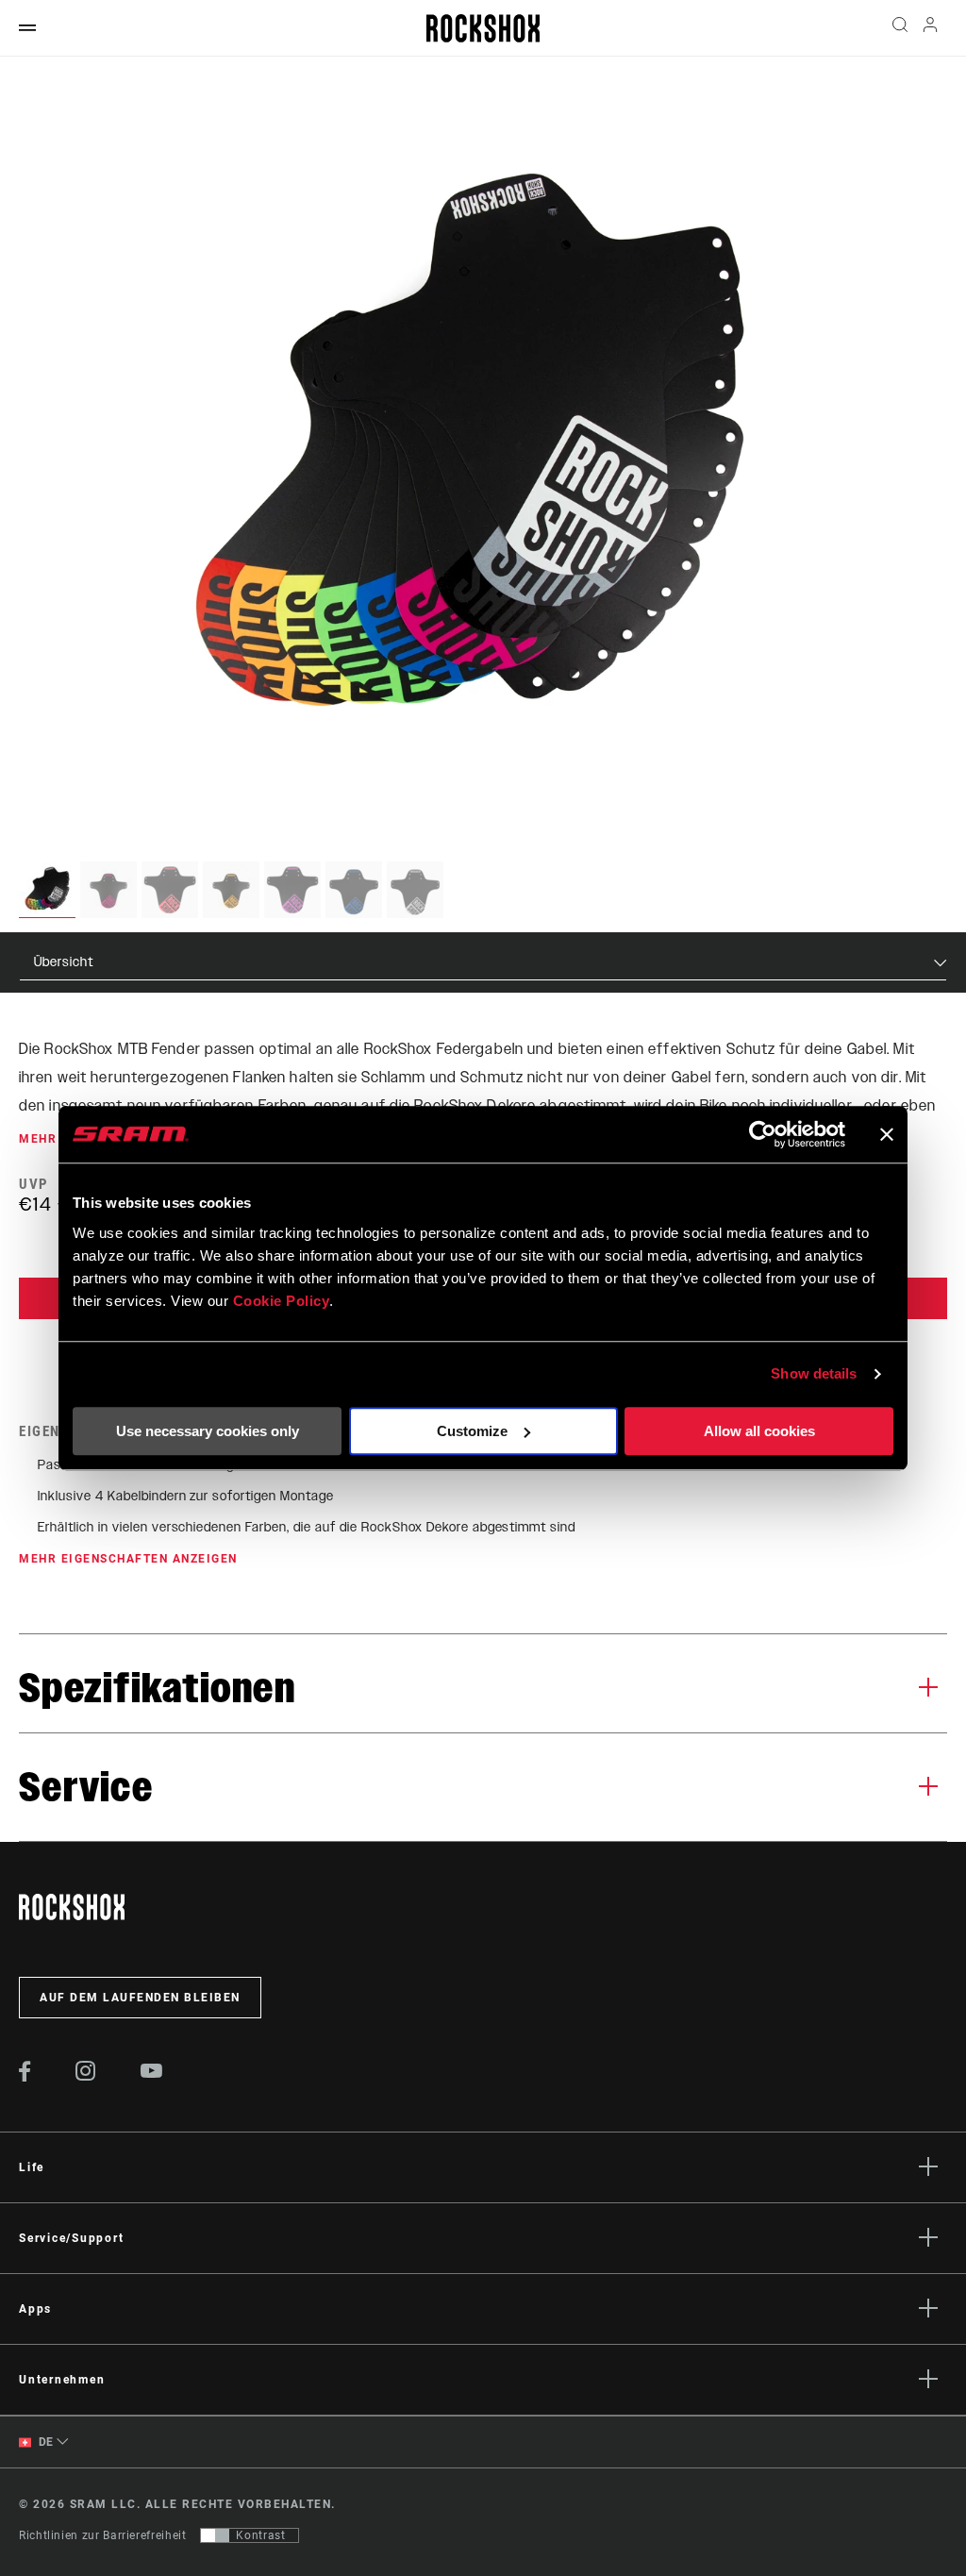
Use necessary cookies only (208, 1431)
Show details (814, 1373)
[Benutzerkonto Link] (930, 29)
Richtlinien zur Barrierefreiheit (102, 2535)
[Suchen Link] (900, 28)
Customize (472, 1431)
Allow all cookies (759, 1431)
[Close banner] (887, 1134)
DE (44, 2442)
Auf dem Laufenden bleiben (140, 1998)
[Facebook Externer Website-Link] (25, 2077)
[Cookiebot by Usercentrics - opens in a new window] (763, 1134)
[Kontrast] (215, 2535)
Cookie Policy (282, 1301)
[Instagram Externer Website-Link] (86, 2076)
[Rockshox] (483, 28)
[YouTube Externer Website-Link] (152, 2073)
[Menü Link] (27, 29)
